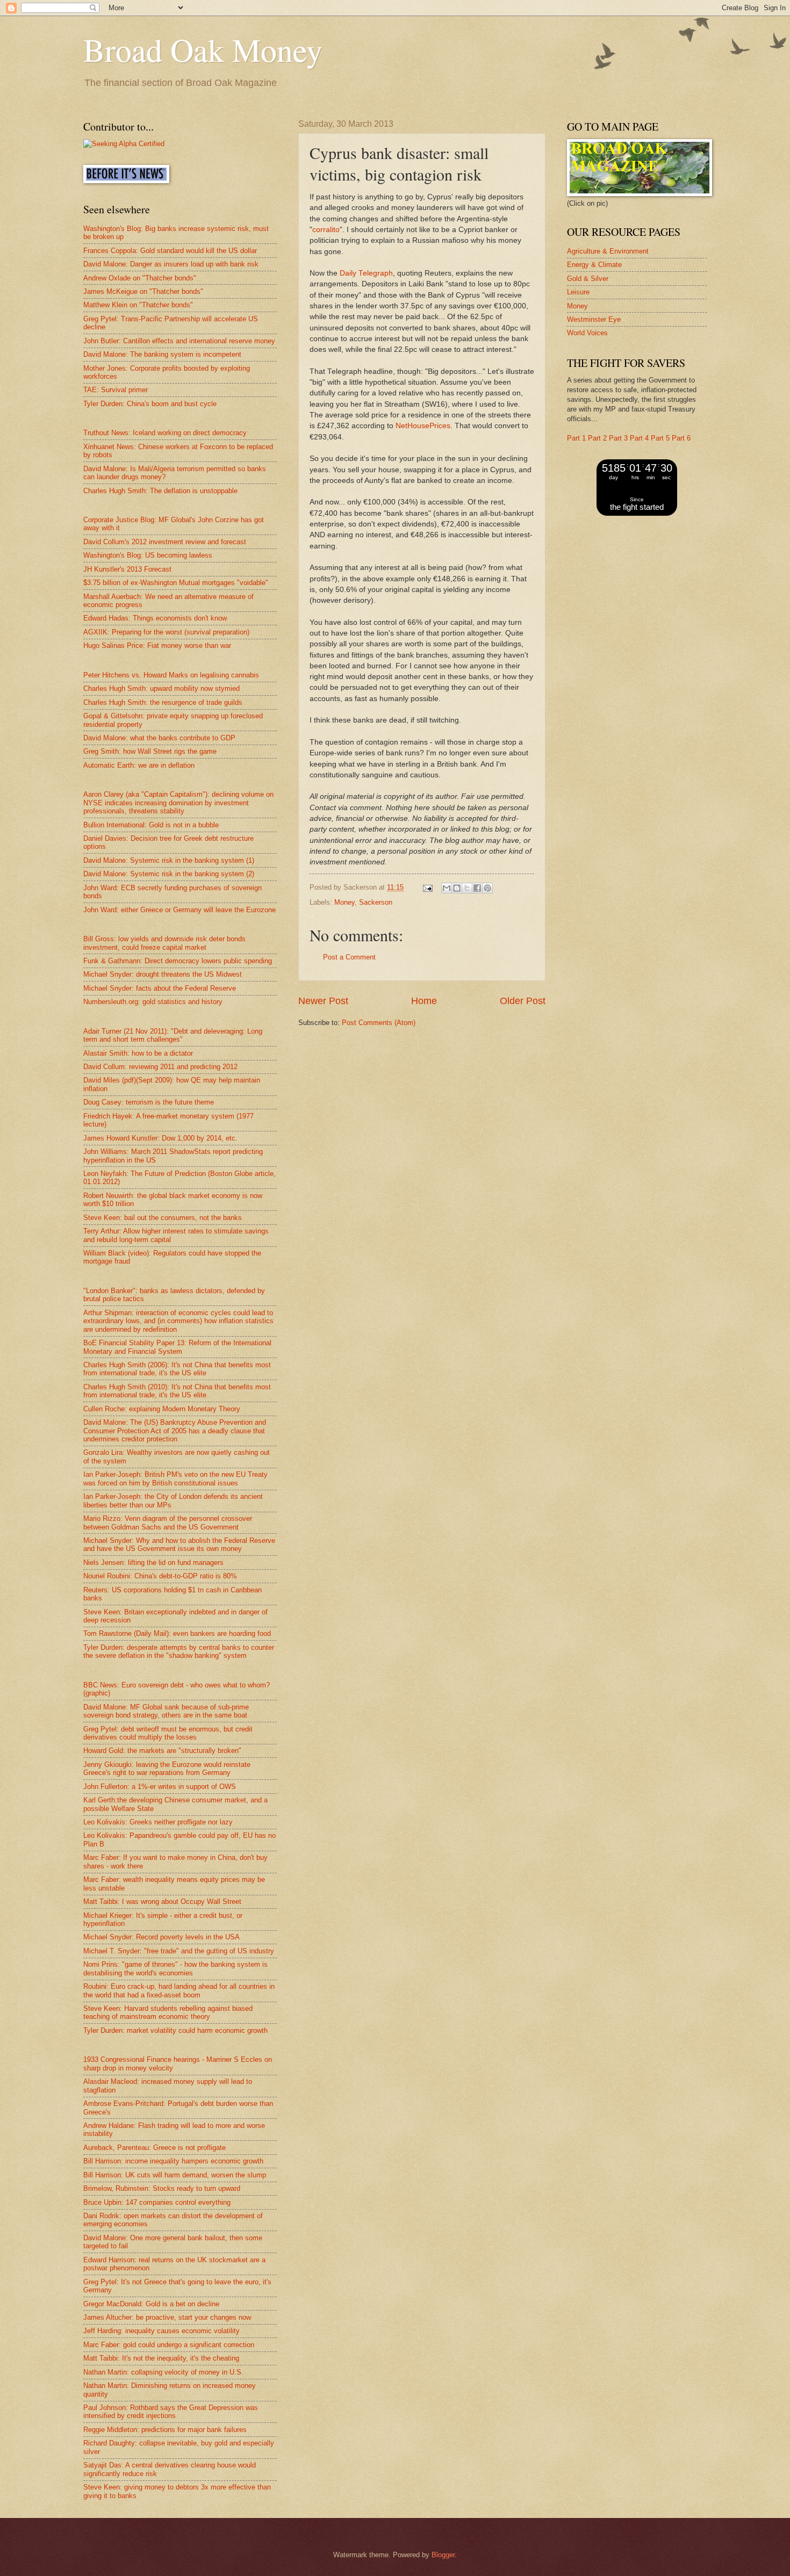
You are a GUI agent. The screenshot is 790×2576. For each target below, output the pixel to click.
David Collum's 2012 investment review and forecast (165, 542)
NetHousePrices (423, 426)
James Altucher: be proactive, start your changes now (167, 2317)
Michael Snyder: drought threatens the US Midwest (163, 974)
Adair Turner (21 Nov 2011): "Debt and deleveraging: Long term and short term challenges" (173, 1035)
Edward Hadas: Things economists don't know (155, 618)
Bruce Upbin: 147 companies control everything (157, 2202)
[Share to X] (467, 888)
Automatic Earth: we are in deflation (139, 765)
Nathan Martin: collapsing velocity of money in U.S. (163, 2372)
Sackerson (376, 902)
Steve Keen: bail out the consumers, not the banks (163, 1218)
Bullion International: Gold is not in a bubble (151, 825)
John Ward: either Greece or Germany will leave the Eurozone (179, 910)
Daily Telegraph (366, 273)
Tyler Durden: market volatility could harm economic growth (175, 2030)
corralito (326, 230)
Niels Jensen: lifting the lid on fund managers (153, 1563)
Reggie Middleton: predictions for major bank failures (165, 2430)
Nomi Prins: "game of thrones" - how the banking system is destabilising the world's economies (175, 1968)
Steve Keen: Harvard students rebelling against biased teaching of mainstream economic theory (168, 2012)
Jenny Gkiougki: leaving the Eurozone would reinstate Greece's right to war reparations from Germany (167, 1769)
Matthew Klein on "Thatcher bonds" (138, 305)
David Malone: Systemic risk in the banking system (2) (169, 874)
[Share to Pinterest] (487, 888)
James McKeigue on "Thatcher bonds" (143, 291)
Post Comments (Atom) (379, 1023)
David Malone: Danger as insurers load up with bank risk (171, 264)
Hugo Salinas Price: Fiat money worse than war (157, 645)
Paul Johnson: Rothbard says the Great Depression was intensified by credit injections (171, 2412)
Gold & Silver (588, 279)
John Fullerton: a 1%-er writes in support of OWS (160, 1787)
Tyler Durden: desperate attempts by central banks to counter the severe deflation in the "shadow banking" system (179, 1651)
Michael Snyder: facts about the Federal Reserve (160, 988)
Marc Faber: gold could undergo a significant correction (169, 2345)
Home (424, 1001)
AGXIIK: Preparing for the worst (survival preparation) (166, 632)
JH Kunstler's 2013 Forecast (127, 569)
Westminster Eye (594, 319)
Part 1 (576, 438)
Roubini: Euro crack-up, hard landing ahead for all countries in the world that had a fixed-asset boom (179, 1990)
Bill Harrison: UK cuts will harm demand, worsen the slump (175, 2175)
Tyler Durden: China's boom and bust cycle (150, 404)
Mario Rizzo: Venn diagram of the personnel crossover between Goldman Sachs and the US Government (168, 1522)
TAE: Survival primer (116, 390)
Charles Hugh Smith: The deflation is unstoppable (160, 491)
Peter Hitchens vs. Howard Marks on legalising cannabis (171, 675)
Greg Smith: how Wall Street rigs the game (150, 751)
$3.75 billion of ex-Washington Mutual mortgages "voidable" (176, 583)
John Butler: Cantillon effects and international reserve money (179, 341)
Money (344, 902)
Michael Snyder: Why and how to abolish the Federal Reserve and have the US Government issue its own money (179, 1545)
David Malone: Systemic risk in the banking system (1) (169, 860)
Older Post (523, 1001)
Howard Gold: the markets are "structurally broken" (162, 1751)
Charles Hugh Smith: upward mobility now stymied (161, 688)
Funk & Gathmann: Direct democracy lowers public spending (178, 961)
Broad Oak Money (203, 49)
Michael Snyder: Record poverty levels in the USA (161, 1937)
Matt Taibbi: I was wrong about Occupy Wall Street (162, 1902)
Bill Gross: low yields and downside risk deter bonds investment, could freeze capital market (164, 943)
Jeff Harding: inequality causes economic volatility (161, 2331)
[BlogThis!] (457, 888)
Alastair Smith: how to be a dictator (138, 1053)
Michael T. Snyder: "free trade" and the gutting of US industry (179, 1951)
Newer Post (323, 1001)
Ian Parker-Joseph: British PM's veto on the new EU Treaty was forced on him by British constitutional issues (175, 1478)
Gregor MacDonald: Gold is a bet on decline (151, 2304)
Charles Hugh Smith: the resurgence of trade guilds (163, 702)
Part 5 (660, 438)
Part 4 (639, 438)
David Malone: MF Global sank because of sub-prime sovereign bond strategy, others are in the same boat (166, 1711)
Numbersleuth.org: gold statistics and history (153, 1002)
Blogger (443, 2555)
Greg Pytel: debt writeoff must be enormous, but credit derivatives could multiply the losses (168, 1733)
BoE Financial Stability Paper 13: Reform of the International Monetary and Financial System (177, 1347)
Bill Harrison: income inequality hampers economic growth (173, 2161)
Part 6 (681, 438)
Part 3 (618, 438)
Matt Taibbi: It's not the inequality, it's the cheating (161, 2358)
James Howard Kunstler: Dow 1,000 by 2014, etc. (160, 1138)
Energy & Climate (594, 265)
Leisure (578, 292)
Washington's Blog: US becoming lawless (148, 555)
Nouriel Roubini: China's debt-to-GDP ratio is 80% (160, 1576)
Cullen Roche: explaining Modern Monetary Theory (162, 1409)
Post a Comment (349, 957)
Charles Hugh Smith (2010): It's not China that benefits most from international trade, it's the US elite (177, 1391)
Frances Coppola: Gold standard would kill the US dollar (170, 251)
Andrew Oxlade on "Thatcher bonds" (140, 278)
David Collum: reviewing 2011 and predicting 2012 (160, 1067)
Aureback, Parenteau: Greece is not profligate (155, 2148)
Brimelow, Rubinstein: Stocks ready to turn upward (162, 2188)
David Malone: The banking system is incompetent (162, 354)
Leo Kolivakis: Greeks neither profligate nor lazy (158, 1822)
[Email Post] (427, 887)
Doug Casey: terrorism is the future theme (149, 1102)
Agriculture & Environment (608, 251)
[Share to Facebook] (477, 888)
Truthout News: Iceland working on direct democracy (165, 433)
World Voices (587, 333)
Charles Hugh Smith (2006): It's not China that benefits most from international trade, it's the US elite (177, 1369)
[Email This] (447, 888)
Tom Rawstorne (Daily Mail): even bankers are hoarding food (177, 1633)
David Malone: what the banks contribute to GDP (159, 738)
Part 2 (597, 438)
